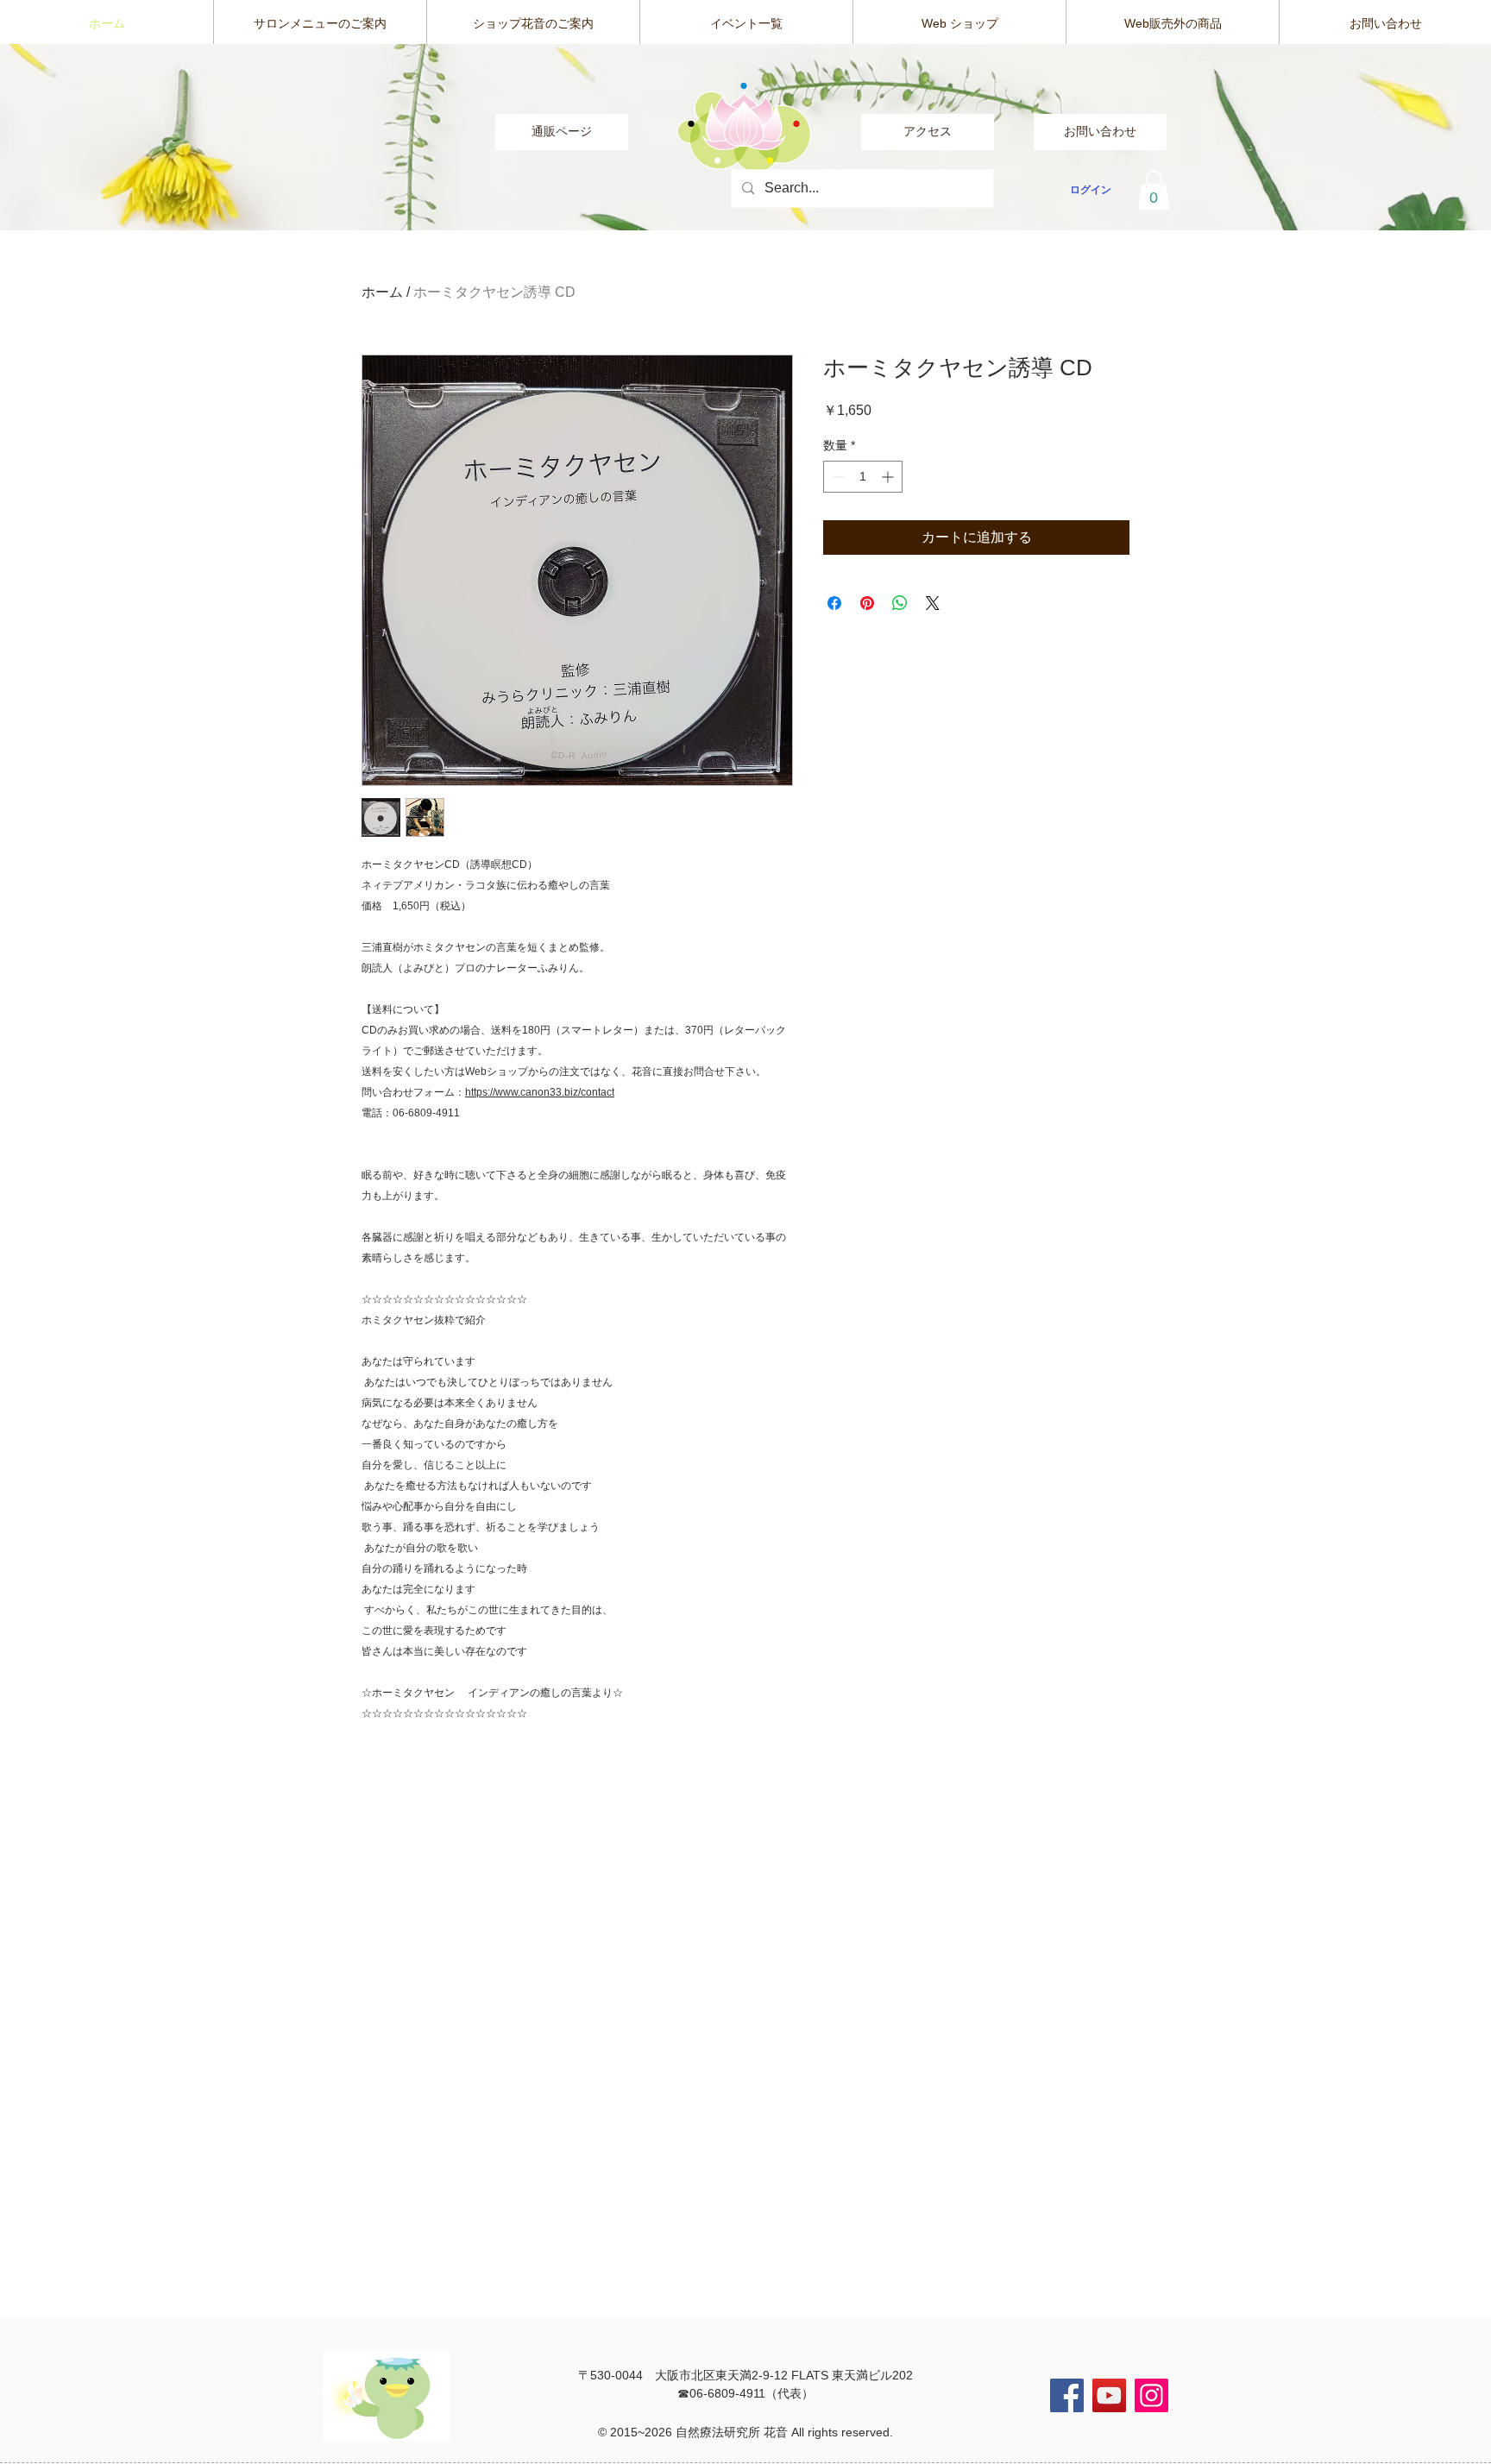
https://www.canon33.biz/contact (540, 1092)
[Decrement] (837, 477)
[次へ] (1396, 137)
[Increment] (889, 477)
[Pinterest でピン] (867, 603)
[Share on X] (933, 603)
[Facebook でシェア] (834, 603)
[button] (1154, 190)
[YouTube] (1109, 2395)
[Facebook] (1067, 2395)
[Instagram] (1151, 2395)
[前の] (95, 137)
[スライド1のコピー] (746, 196)
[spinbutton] (863, 477)
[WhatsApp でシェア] (900, 603)
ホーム (382, 292)
